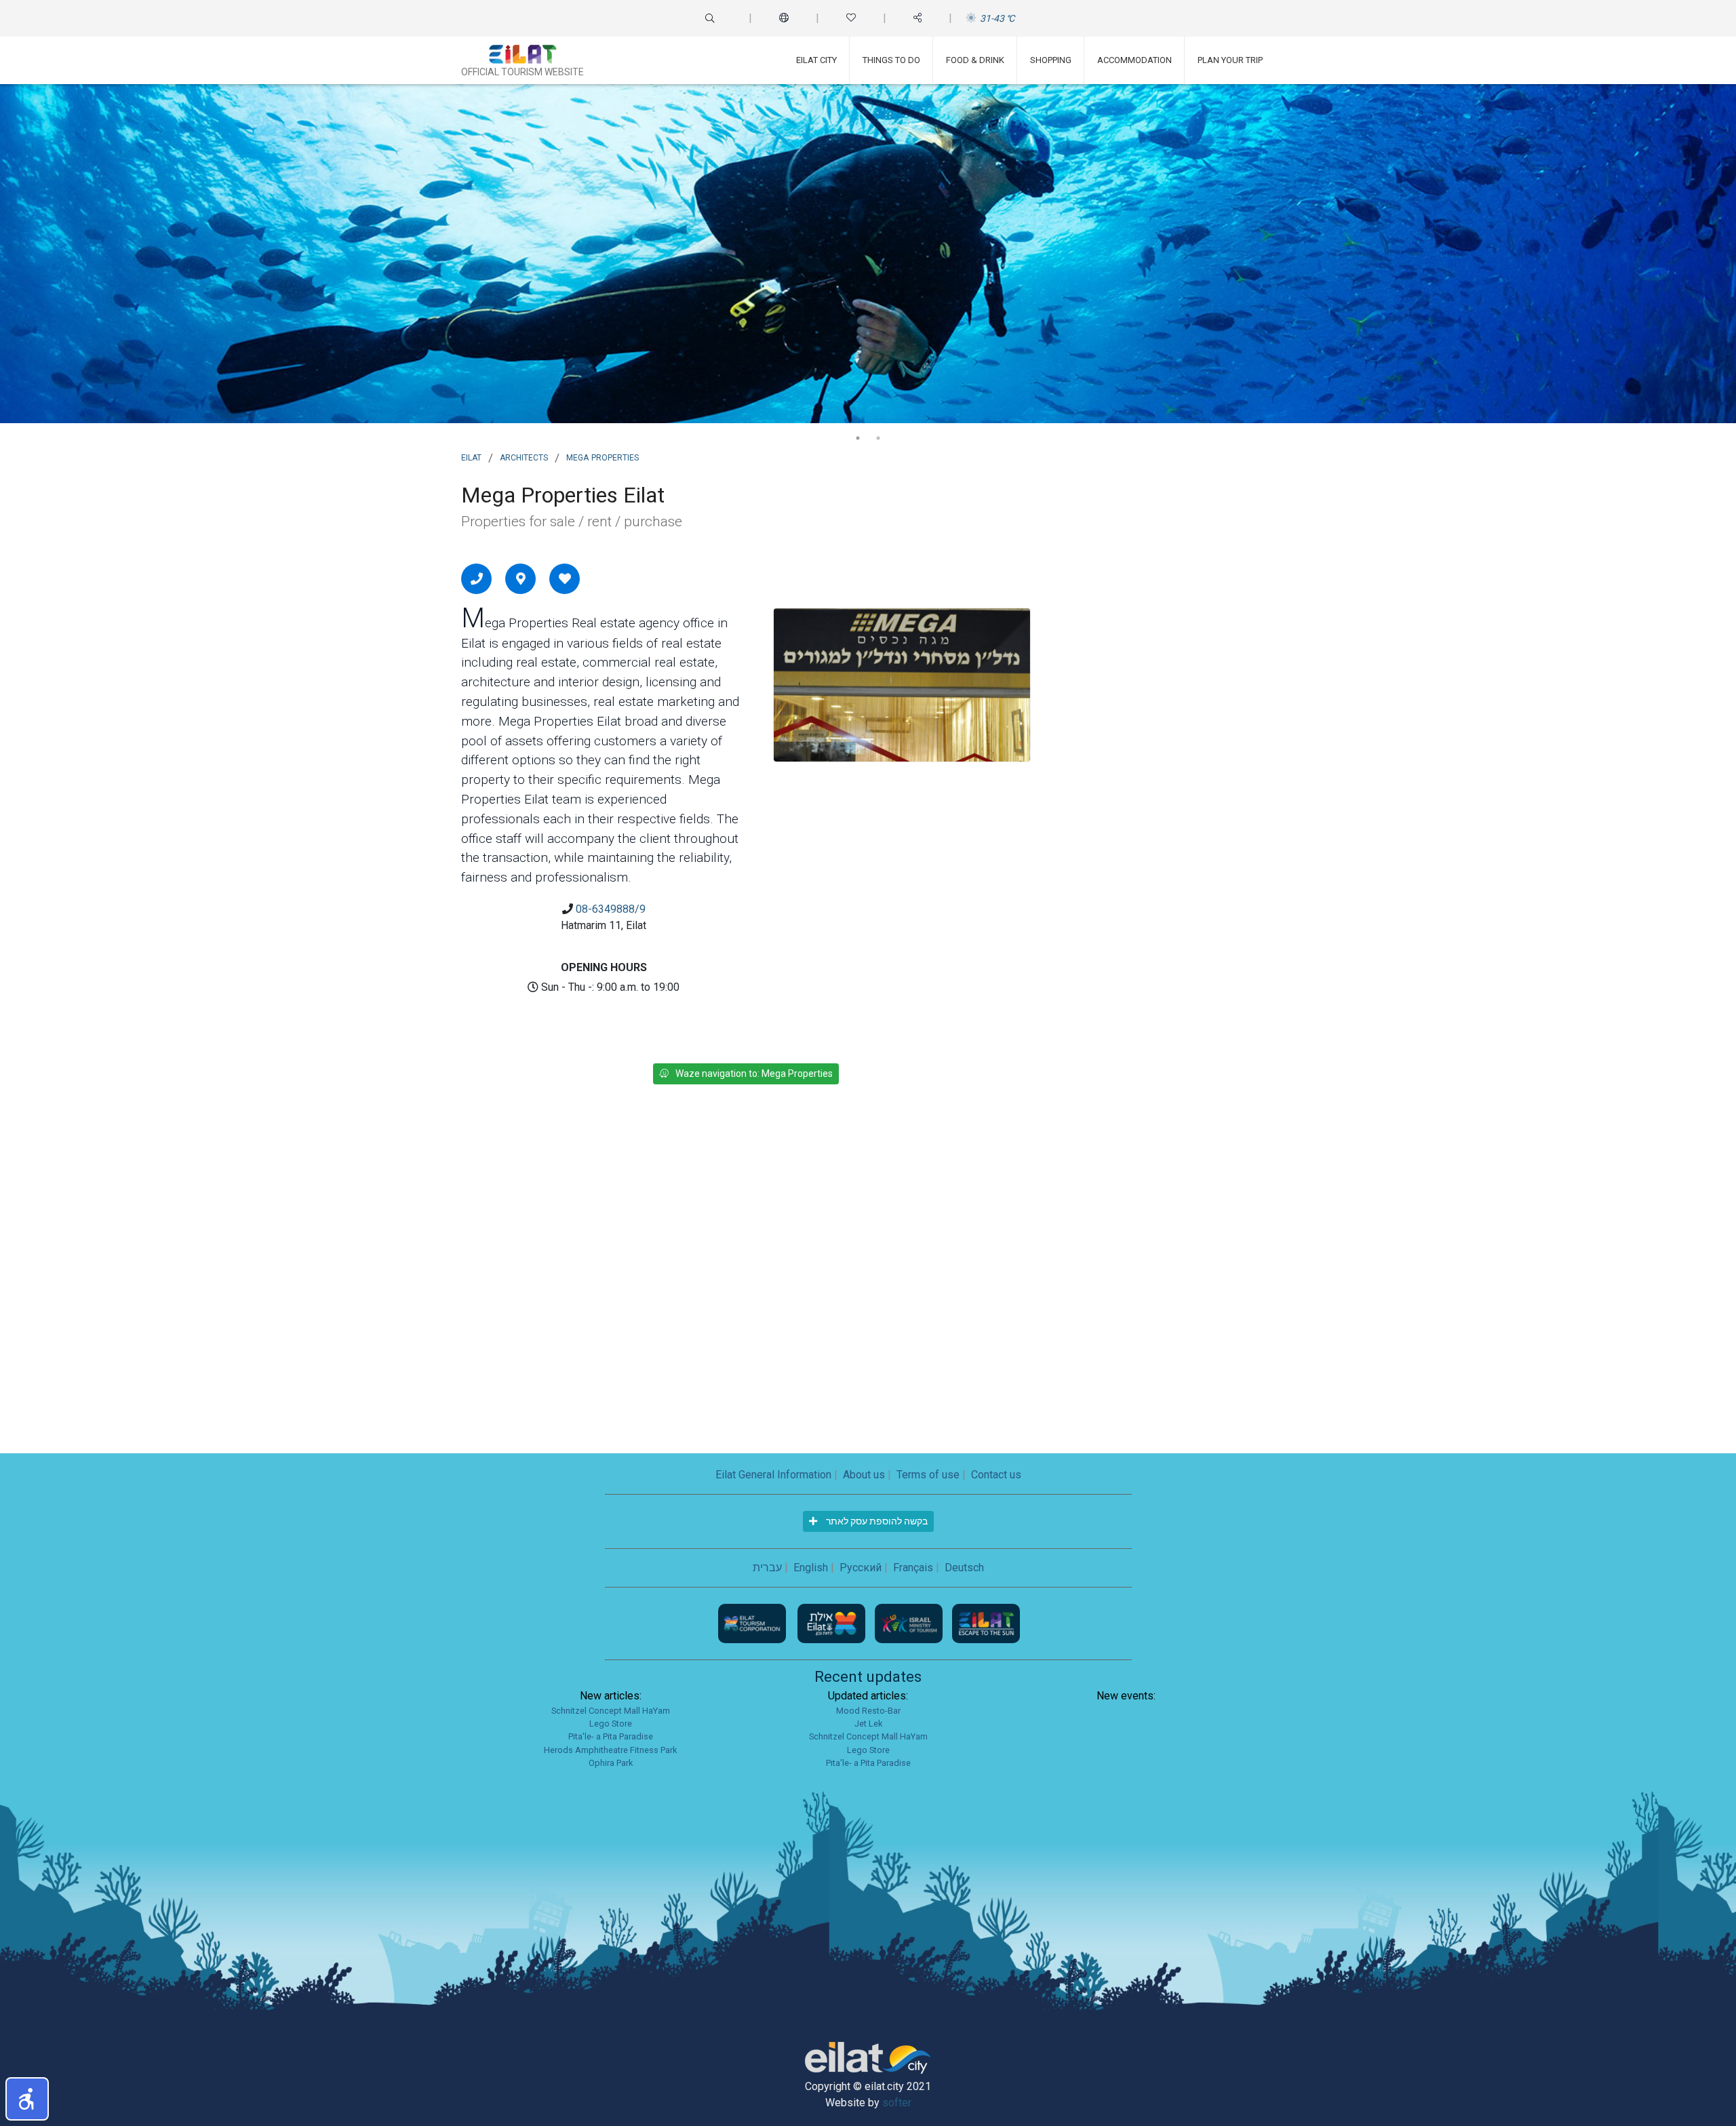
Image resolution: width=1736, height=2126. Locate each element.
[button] (27, 2099)
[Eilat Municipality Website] (833, 1622)
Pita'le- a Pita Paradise (611, 1736)
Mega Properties (603, 456)
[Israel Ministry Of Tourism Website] (910, 1622)
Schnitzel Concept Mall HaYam (611, 1711)
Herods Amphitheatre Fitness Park (610, 1750)
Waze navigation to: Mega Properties (754, 1074)
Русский (861, 1568)
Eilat (471, 456)
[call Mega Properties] (477, 578)
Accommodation (1135, 60)
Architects (524, 456)
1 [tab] (858, 438)
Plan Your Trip (1230, 60)
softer (897, 2103)
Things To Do (891, 60)
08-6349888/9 (611, 909)
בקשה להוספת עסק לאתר (876, 1521)
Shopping (1051, 60)
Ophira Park (611, 1763)
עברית (767, 1568)
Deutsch (964, 1568)
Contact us (996, 1475)
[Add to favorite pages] (565, 578)
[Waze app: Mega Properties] (521, 578)
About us (864, 1475)
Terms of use (928, 1475)
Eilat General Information (773, 1475)
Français (913, 1568)
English (811, 1568)
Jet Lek (868, 1724)
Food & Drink (975, 60)
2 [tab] (878, 438)
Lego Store (611, 1724)
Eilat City (816, 60)
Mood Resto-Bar (868, 1711)
